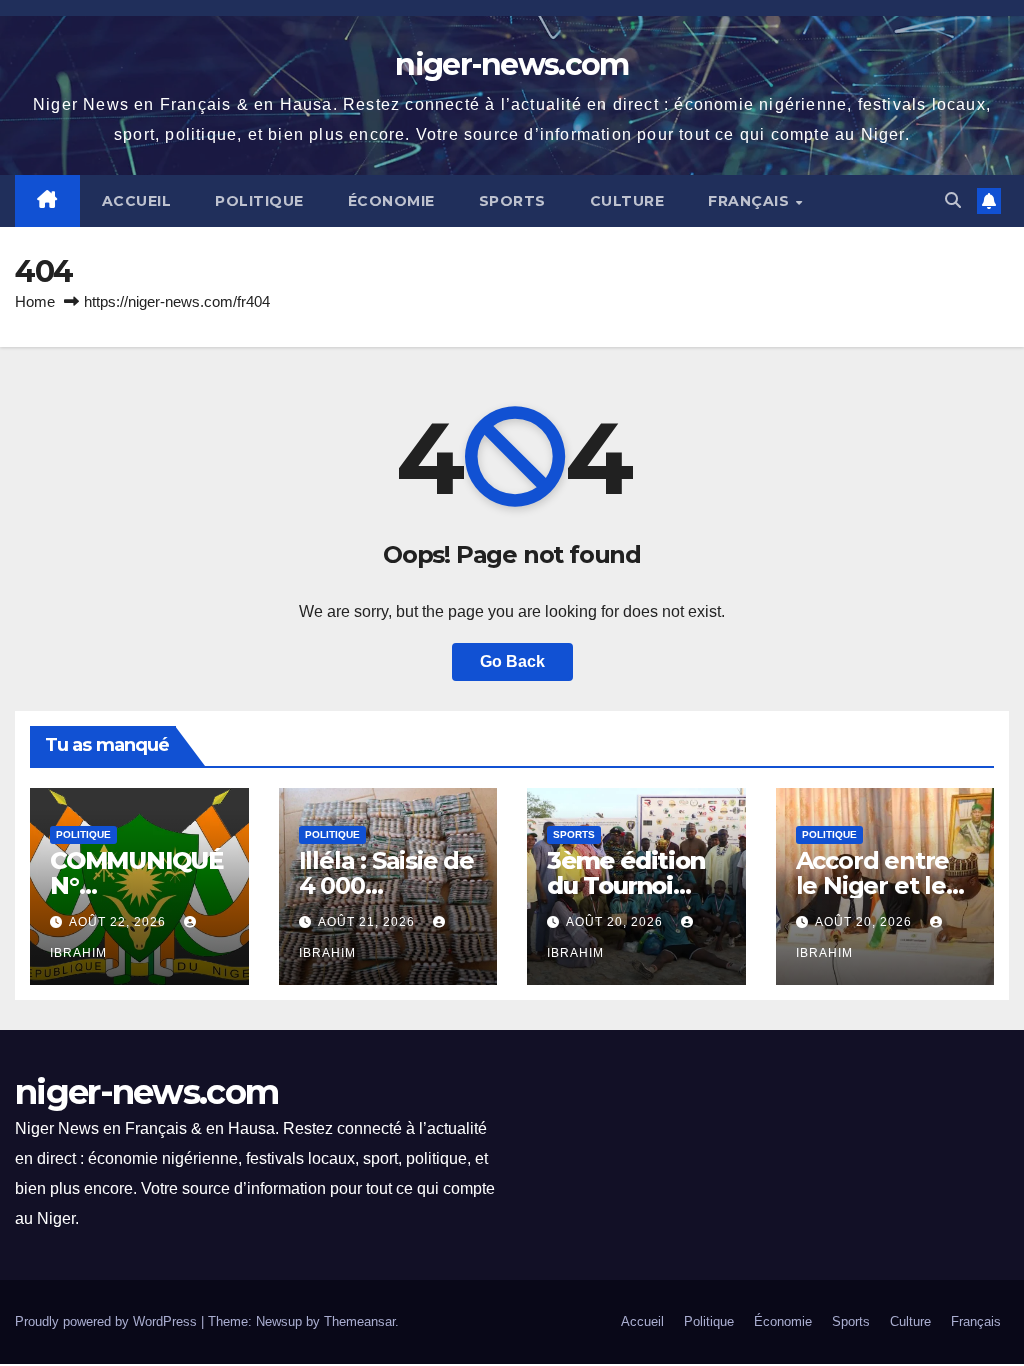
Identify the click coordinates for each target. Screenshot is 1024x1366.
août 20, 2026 (616, 922)
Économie (391, 201)
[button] (953, 200)
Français (751, 201)
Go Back (512, 661)
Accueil (137, 201)
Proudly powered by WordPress (108, 1321)
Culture (627, 201)
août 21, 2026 (368, 922)
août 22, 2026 (119, 922)
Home (35, 301)
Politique (259, 201)
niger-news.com (511, 64)
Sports (512, 201)
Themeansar (359, 1321)
